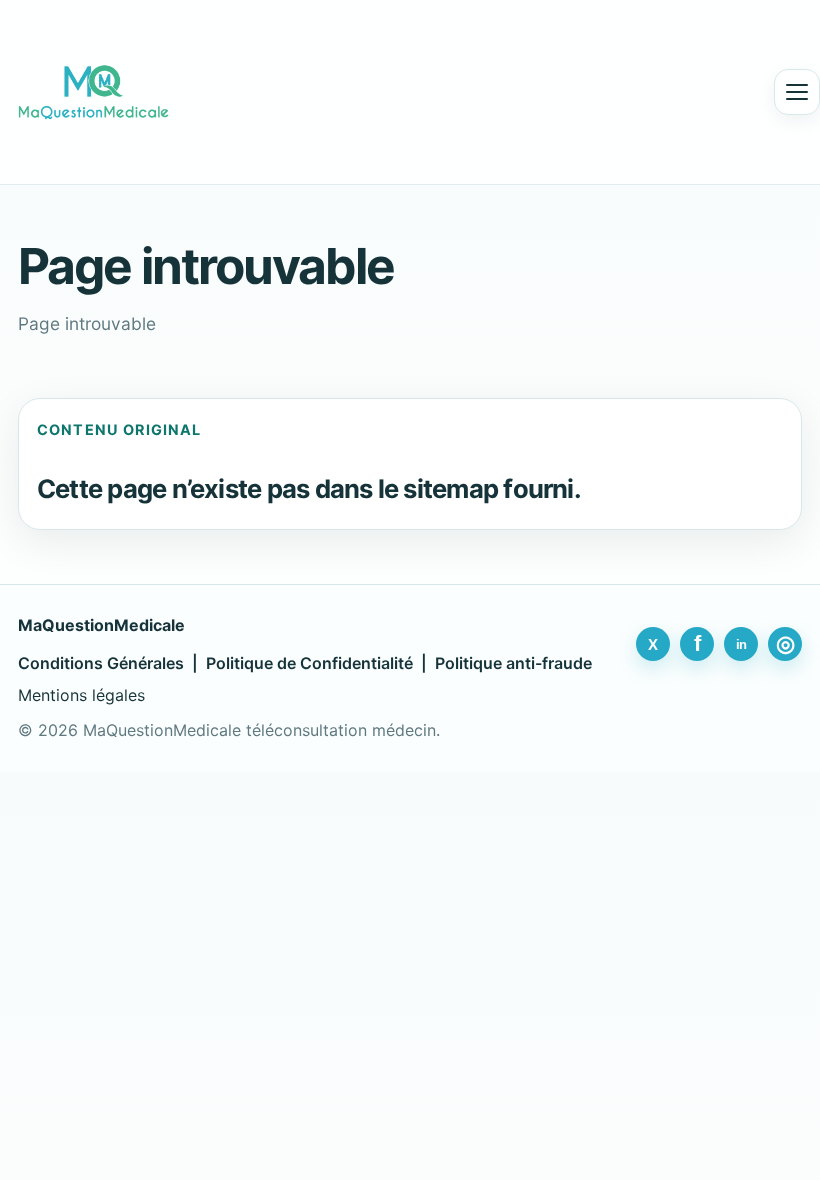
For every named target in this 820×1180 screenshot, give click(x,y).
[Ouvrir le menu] (797, 92)
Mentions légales (81, 695)
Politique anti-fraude (513, 663)
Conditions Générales (101, 663)
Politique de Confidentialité (309, 663)
